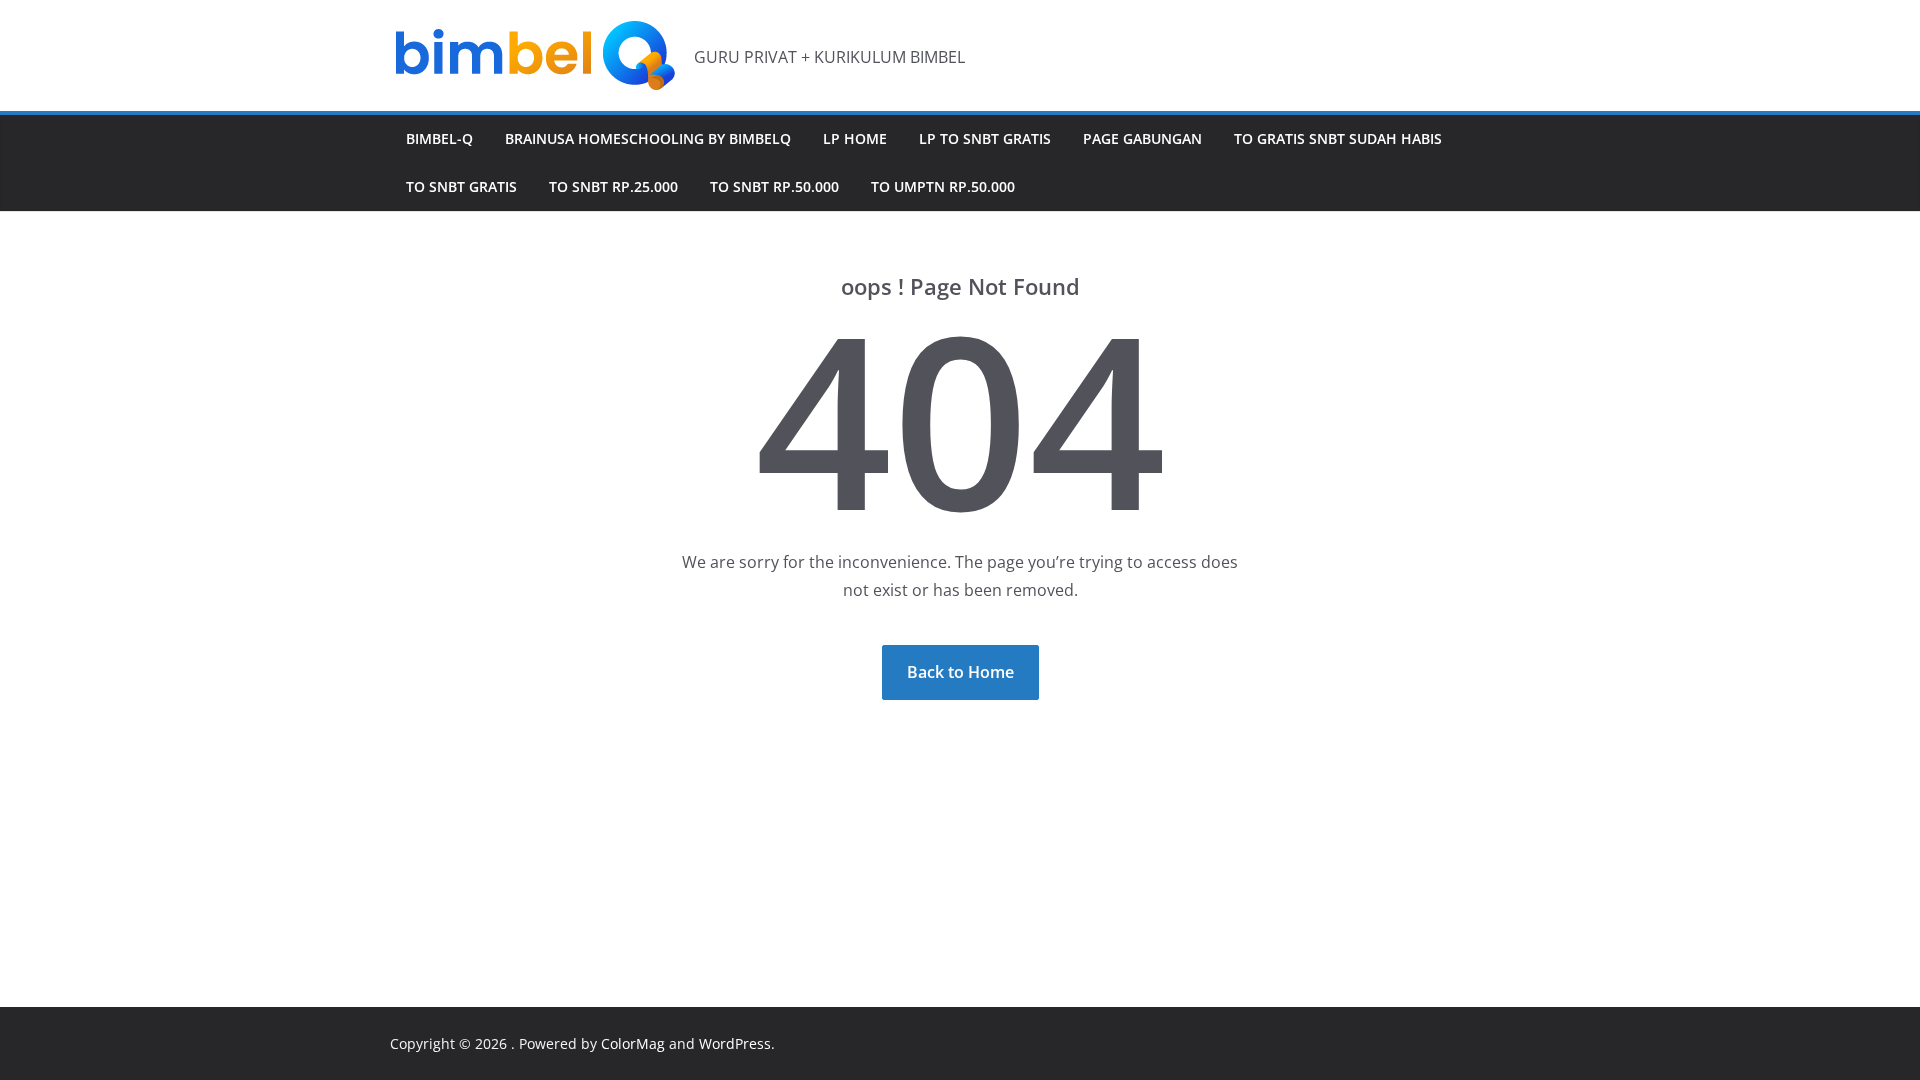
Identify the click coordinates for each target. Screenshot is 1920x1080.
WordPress (735, 1043)
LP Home (855, 138)
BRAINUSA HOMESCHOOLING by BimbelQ (648, 138)
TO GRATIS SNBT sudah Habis (1338, 138)
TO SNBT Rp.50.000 (774, 186)
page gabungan (1142, 138)
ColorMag (633, 1043)
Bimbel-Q (439, 138)
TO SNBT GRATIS (461, 186)
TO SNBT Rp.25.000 (613, 186)
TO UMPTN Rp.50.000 (943, 186)
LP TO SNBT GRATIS (985, 138)
